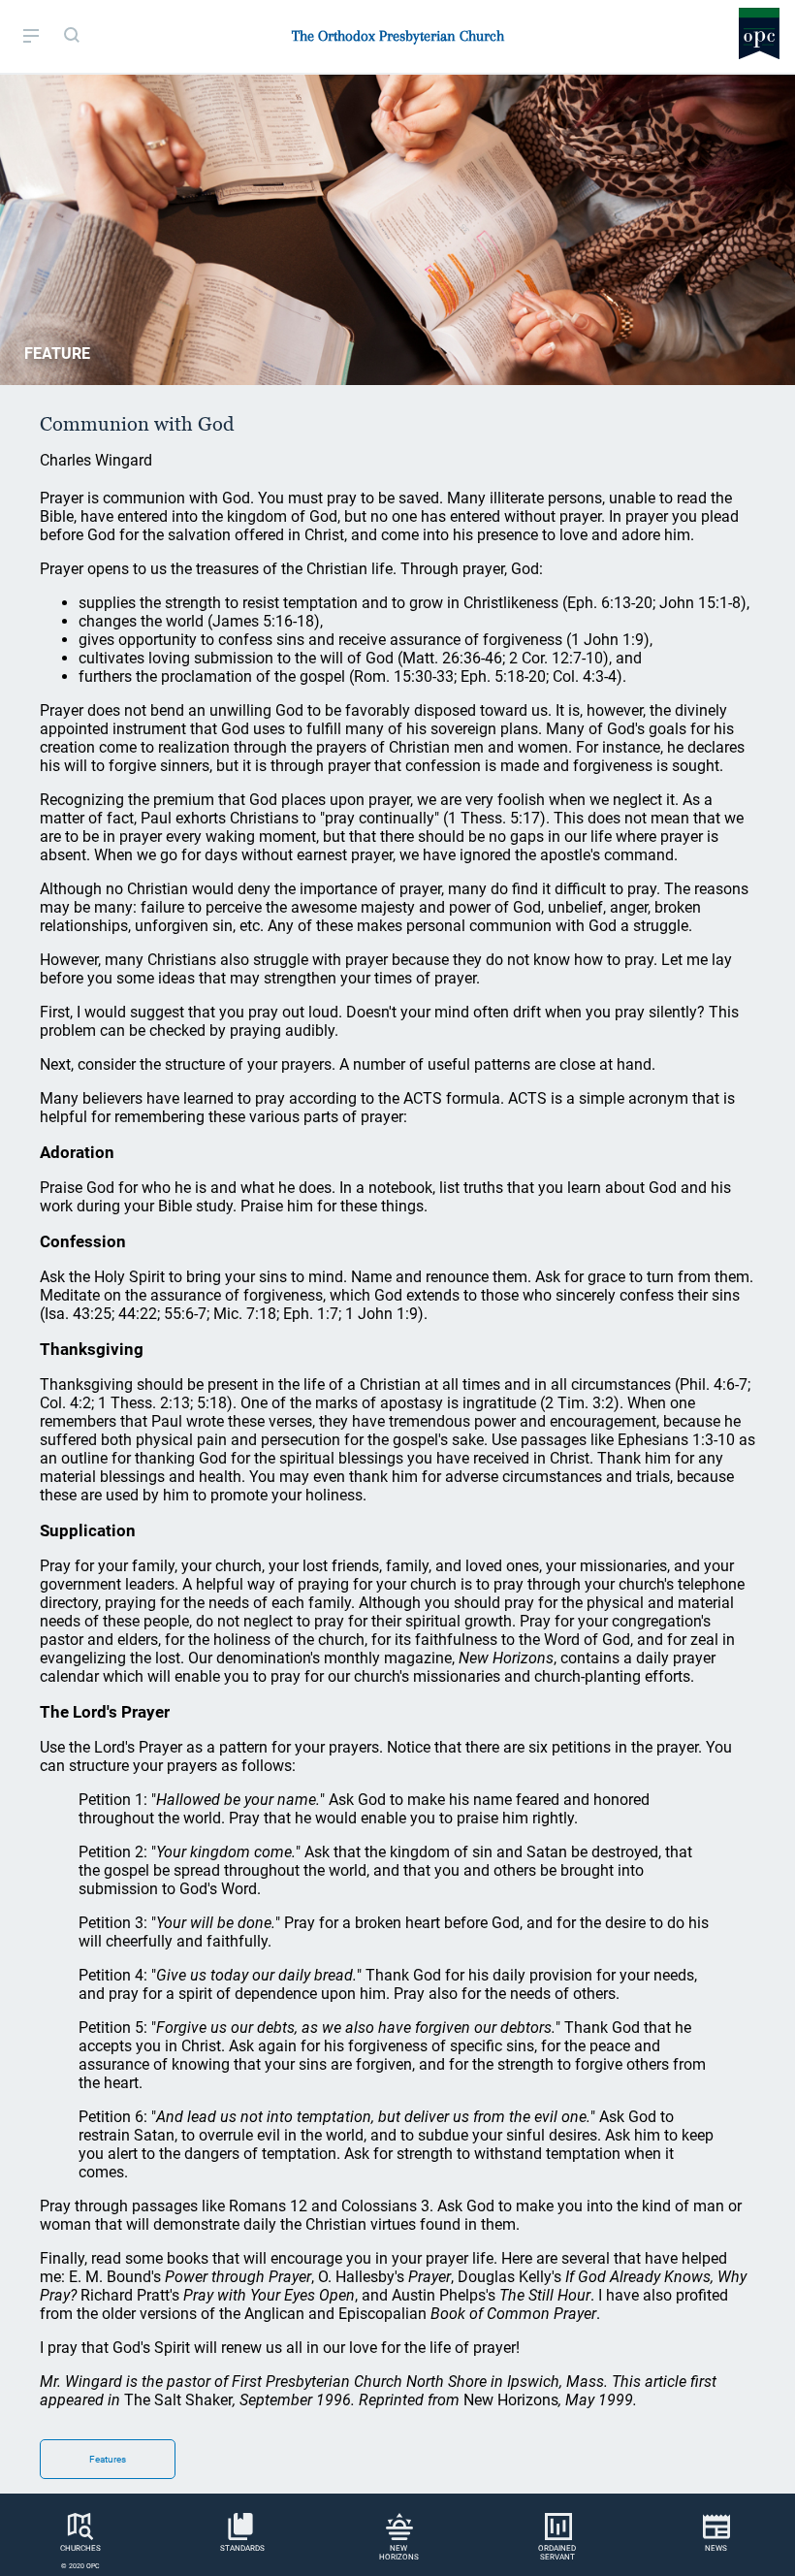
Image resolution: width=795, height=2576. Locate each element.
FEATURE (57, 354)
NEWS (716, 2548)
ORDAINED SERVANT (557, 2553)
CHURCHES (80, 2548)
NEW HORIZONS (399, 2553)
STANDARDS (242, 2548)
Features (108, 2459)
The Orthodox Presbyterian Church (398, 36)
